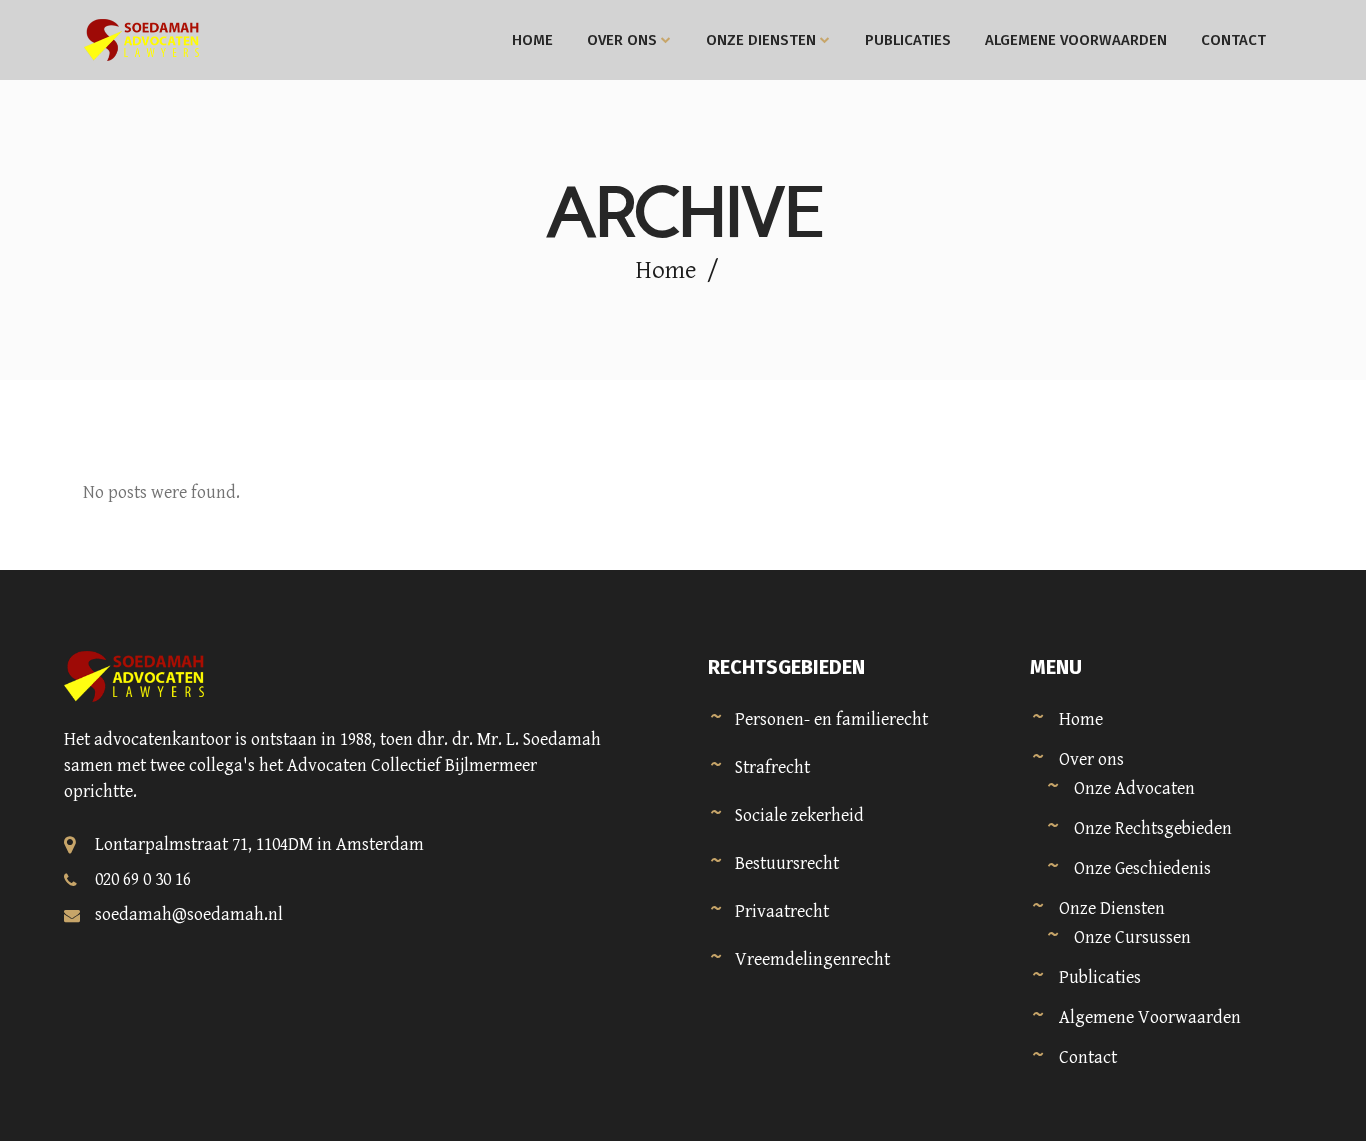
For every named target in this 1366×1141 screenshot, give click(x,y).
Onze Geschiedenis (1142, 868)
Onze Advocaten (1134, 788)
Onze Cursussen (1132, 937)
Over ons (1091, 759)
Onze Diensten (1112, 908)
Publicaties (1100, 977)
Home (666, 270)
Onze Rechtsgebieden (1153, 828)
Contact (1088, 1057)
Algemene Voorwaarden (1150, 1017)
